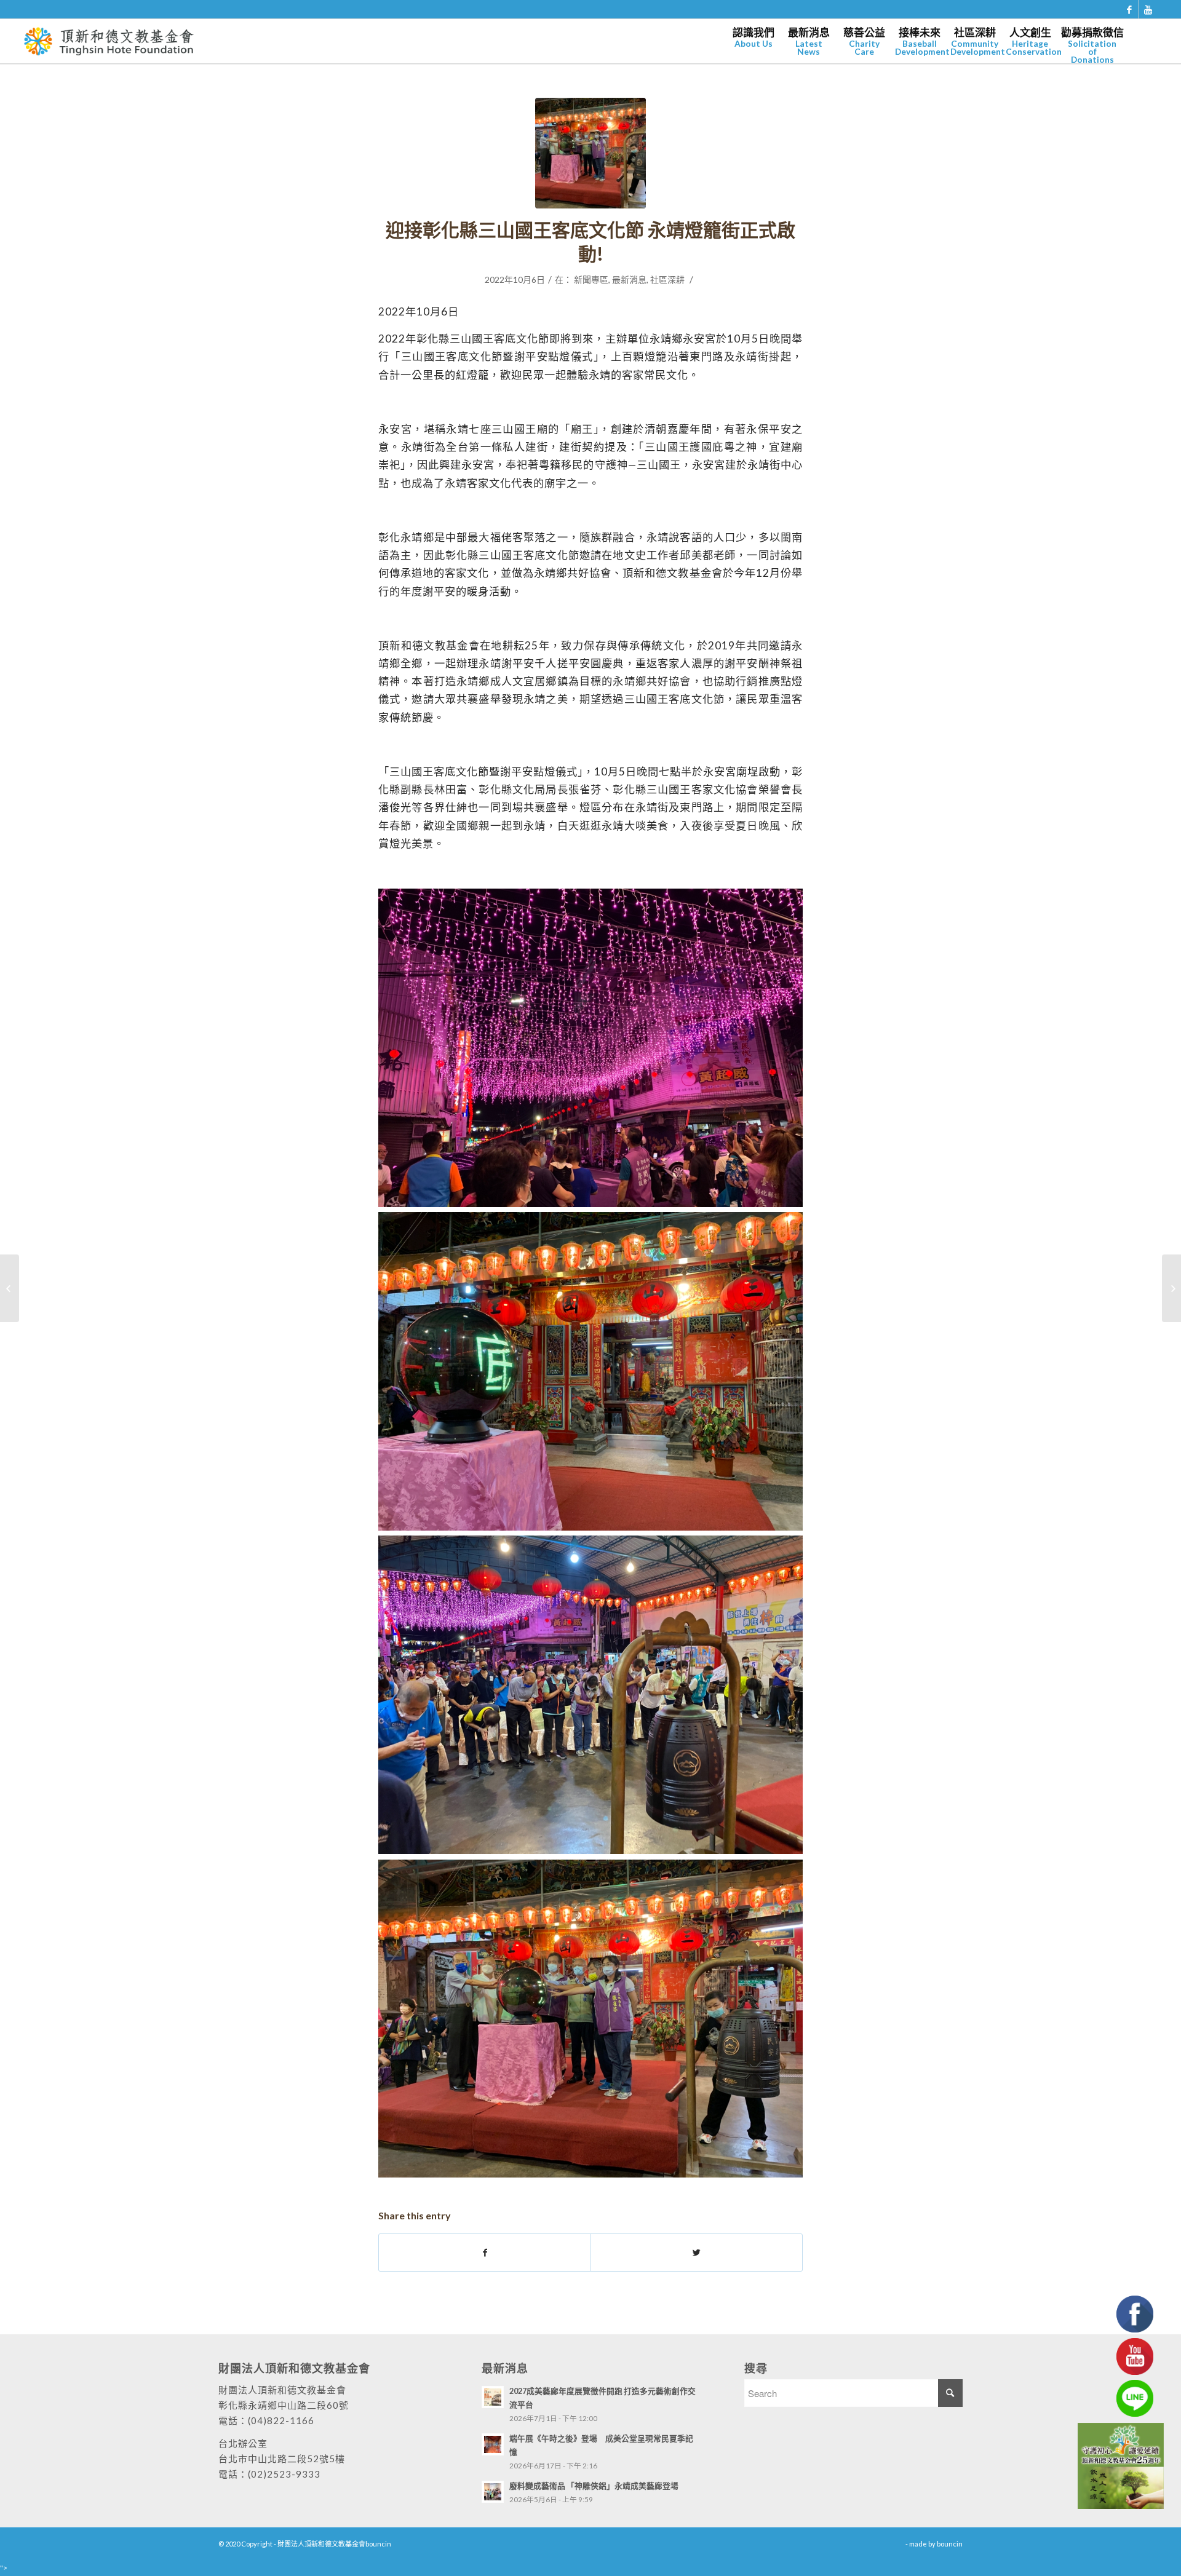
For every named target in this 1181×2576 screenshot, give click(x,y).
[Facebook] (1130, 9)
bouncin (950, 2544)
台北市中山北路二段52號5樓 (282, 2459)
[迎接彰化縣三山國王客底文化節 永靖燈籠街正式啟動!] (590, 153)
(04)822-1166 (281, 2420)
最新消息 (629, 279)
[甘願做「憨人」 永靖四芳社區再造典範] (10, 1288)
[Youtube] (1148, 9)
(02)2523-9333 (284, 2474)
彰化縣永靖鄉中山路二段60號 (284, 2405)
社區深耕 (667, 279)
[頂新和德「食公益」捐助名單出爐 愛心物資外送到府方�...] (1171, 1288)
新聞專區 (591, 279)
